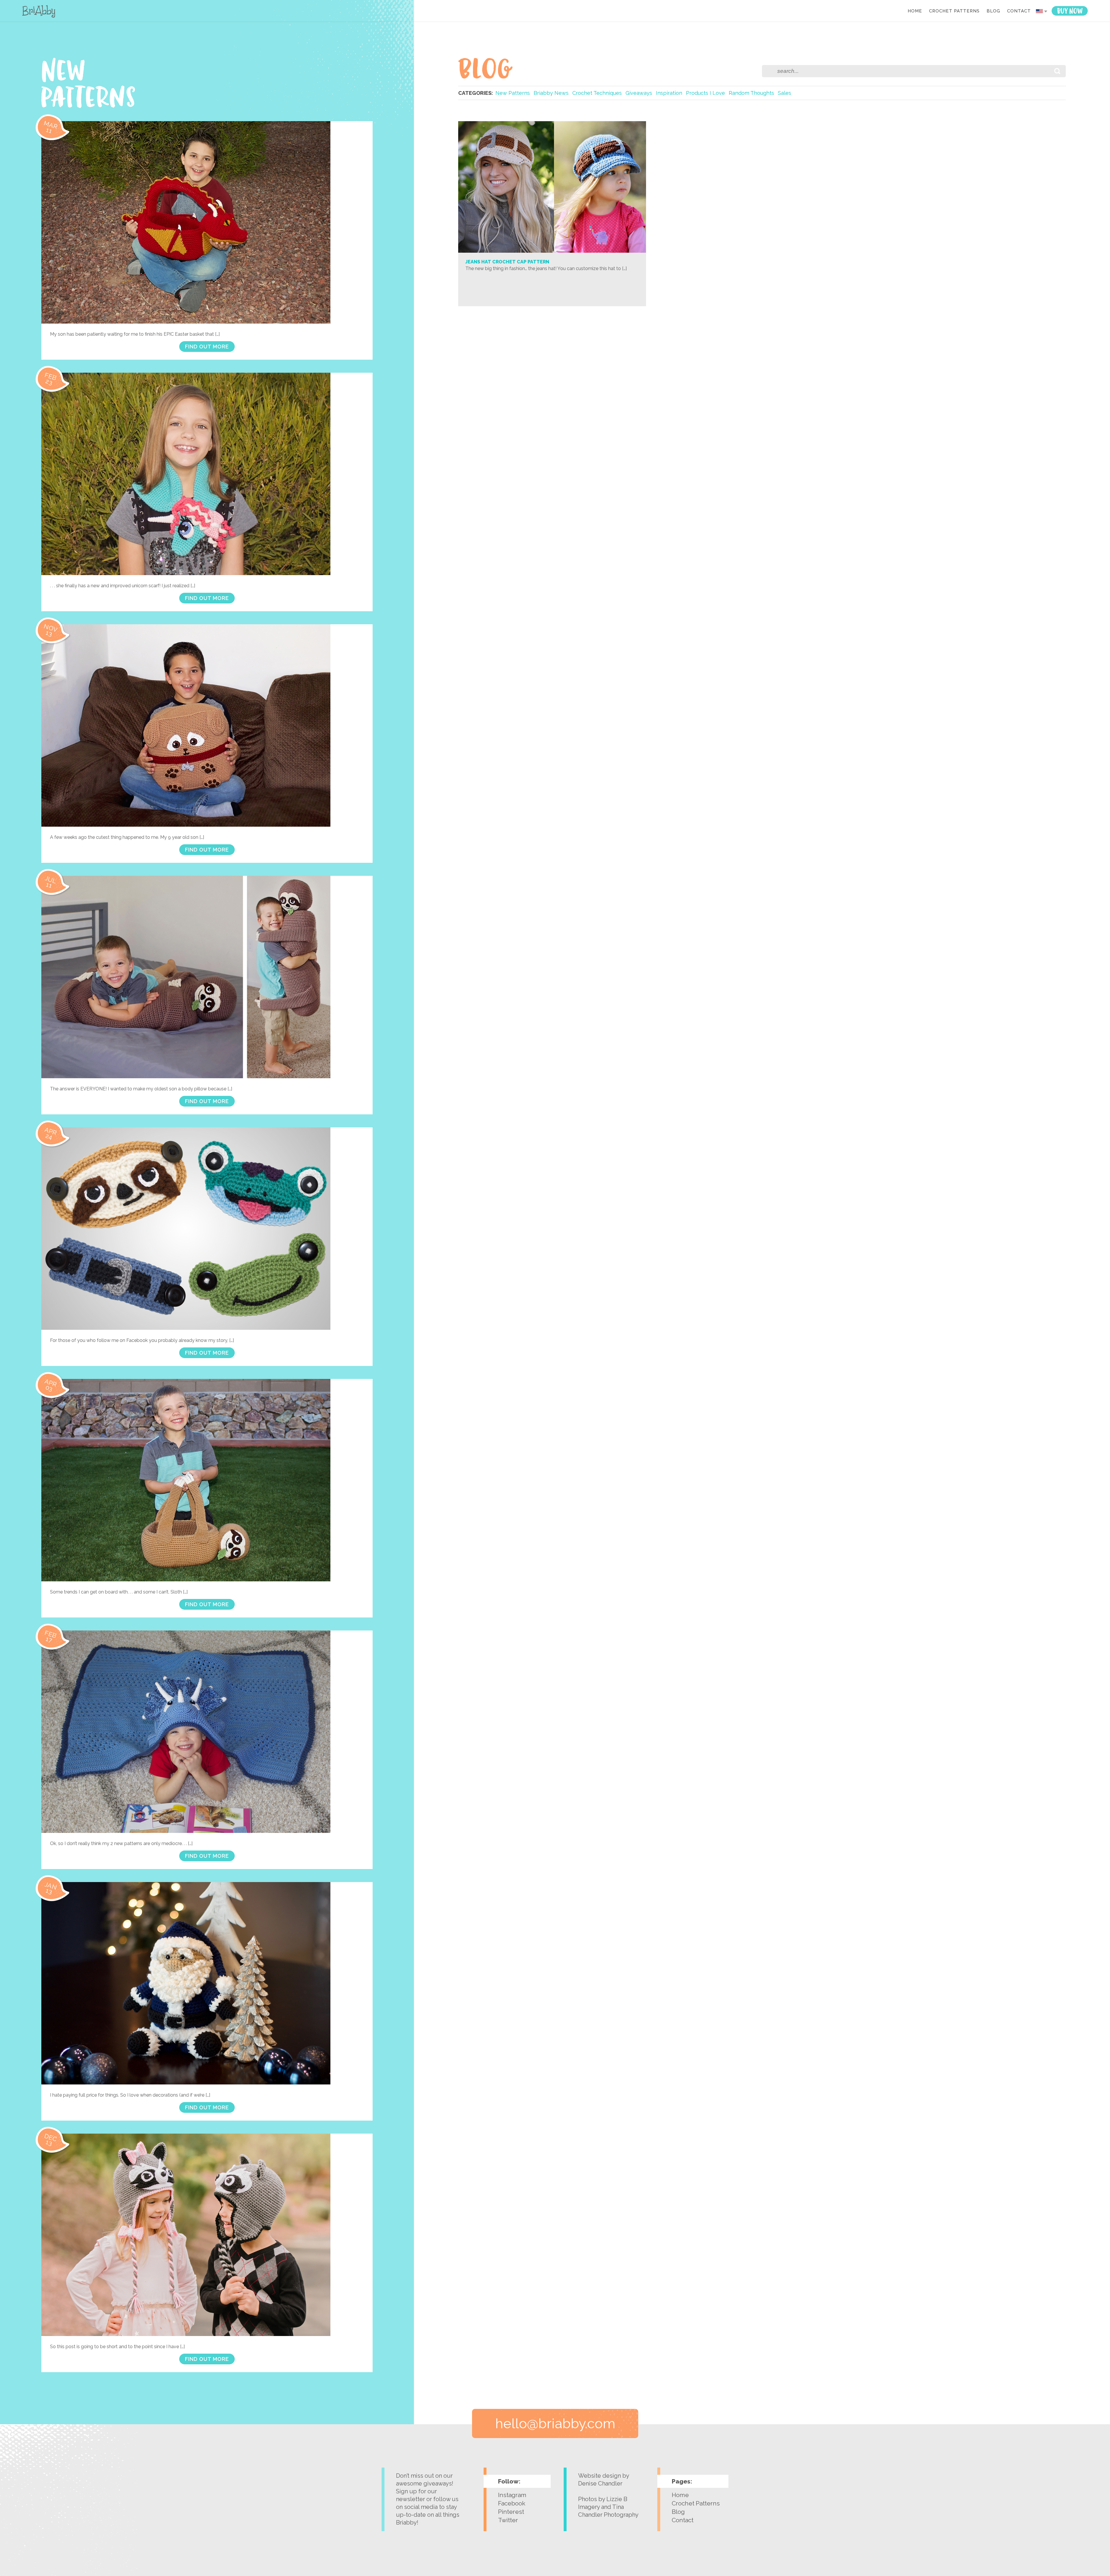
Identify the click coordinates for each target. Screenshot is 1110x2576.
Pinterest (511, 2512)
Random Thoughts (751, 93)
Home (915, 11)
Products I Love (705, 93)
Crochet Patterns (954, 11)
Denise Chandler (600, 2483)
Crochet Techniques (597, 93)
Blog (993, 11)
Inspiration (669, 93)
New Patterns (513, 93)
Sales (785, 93)
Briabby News (551, 93)
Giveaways (639, 93)
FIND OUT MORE (207, 347)
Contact (1019, 11)
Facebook (512, 2503)
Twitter (508, 2520)
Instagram (512, 2495)
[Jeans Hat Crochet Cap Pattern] (552, 251)
